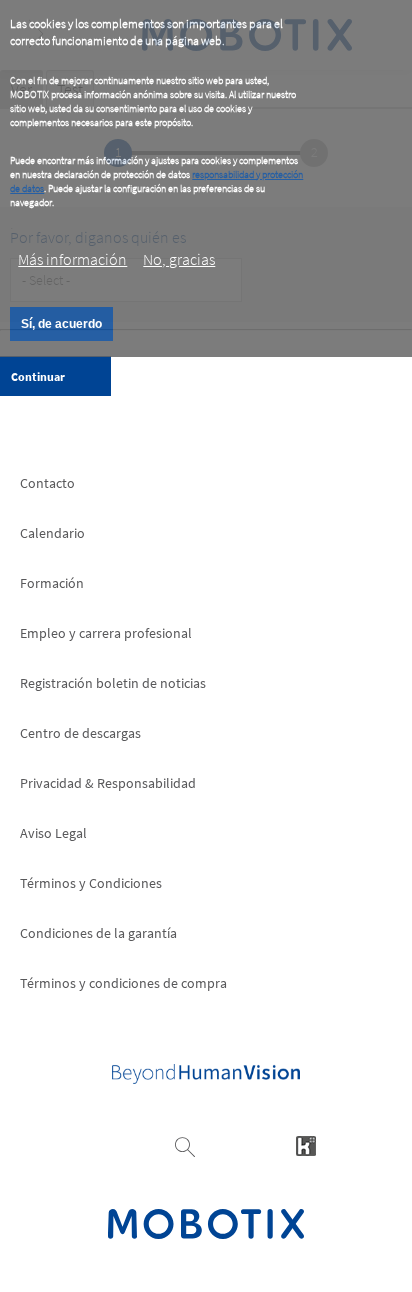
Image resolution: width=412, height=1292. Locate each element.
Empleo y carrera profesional (106, 633)
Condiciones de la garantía (98, 933)
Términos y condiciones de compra (123, 983)
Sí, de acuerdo (61, 324)
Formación (52, 583)
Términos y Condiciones (91, 883)
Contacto (47, 483)
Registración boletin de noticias (113, 683)
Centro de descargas (80, 733)
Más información (72, 259)
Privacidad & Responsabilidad (108, 783)
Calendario (52, 533)
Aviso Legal (53, 833)
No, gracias (179, 259)
